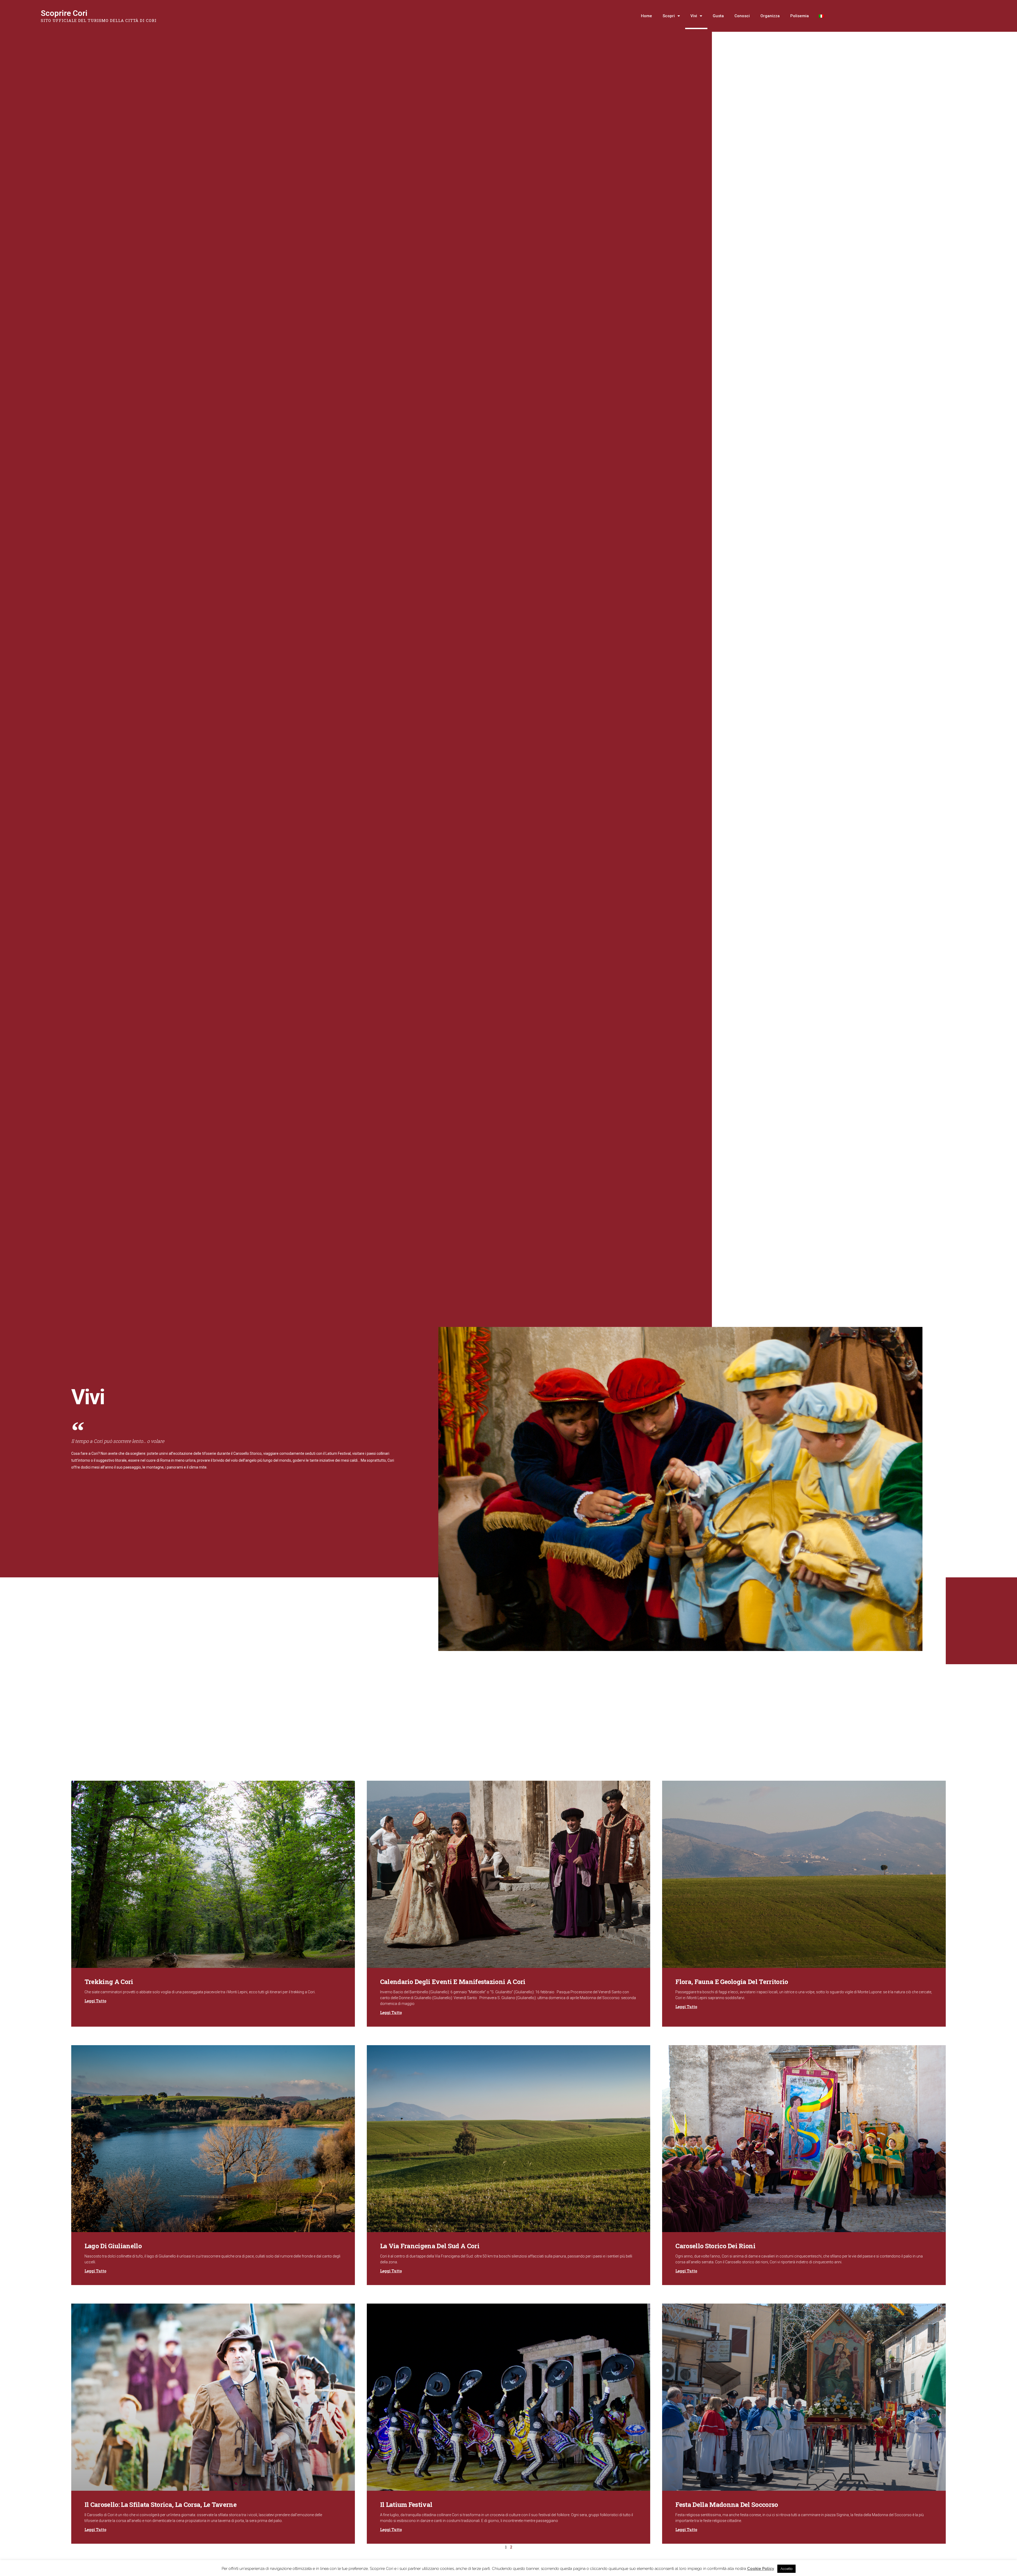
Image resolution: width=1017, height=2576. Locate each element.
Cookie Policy (761, 2569)
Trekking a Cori (109, 1982)
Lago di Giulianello (113, 2246)
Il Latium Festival (406, 2505)
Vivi (694, 16)
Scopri (669, 16)
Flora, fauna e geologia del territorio (732, 1982)
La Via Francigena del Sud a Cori (430, 2246)
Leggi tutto (95, 2001)
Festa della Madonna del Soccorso (727, 2505)
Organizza (770, 16)
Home (646, 16)
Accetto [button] (786, 2569)
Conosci (742, 16)
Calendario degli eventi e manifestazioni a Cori (453, 1982)
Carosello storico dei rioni (715, 2246)
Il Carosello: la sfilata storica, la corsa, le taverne (160, 2505)
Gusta (718, 16)
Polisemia (800, 16)
